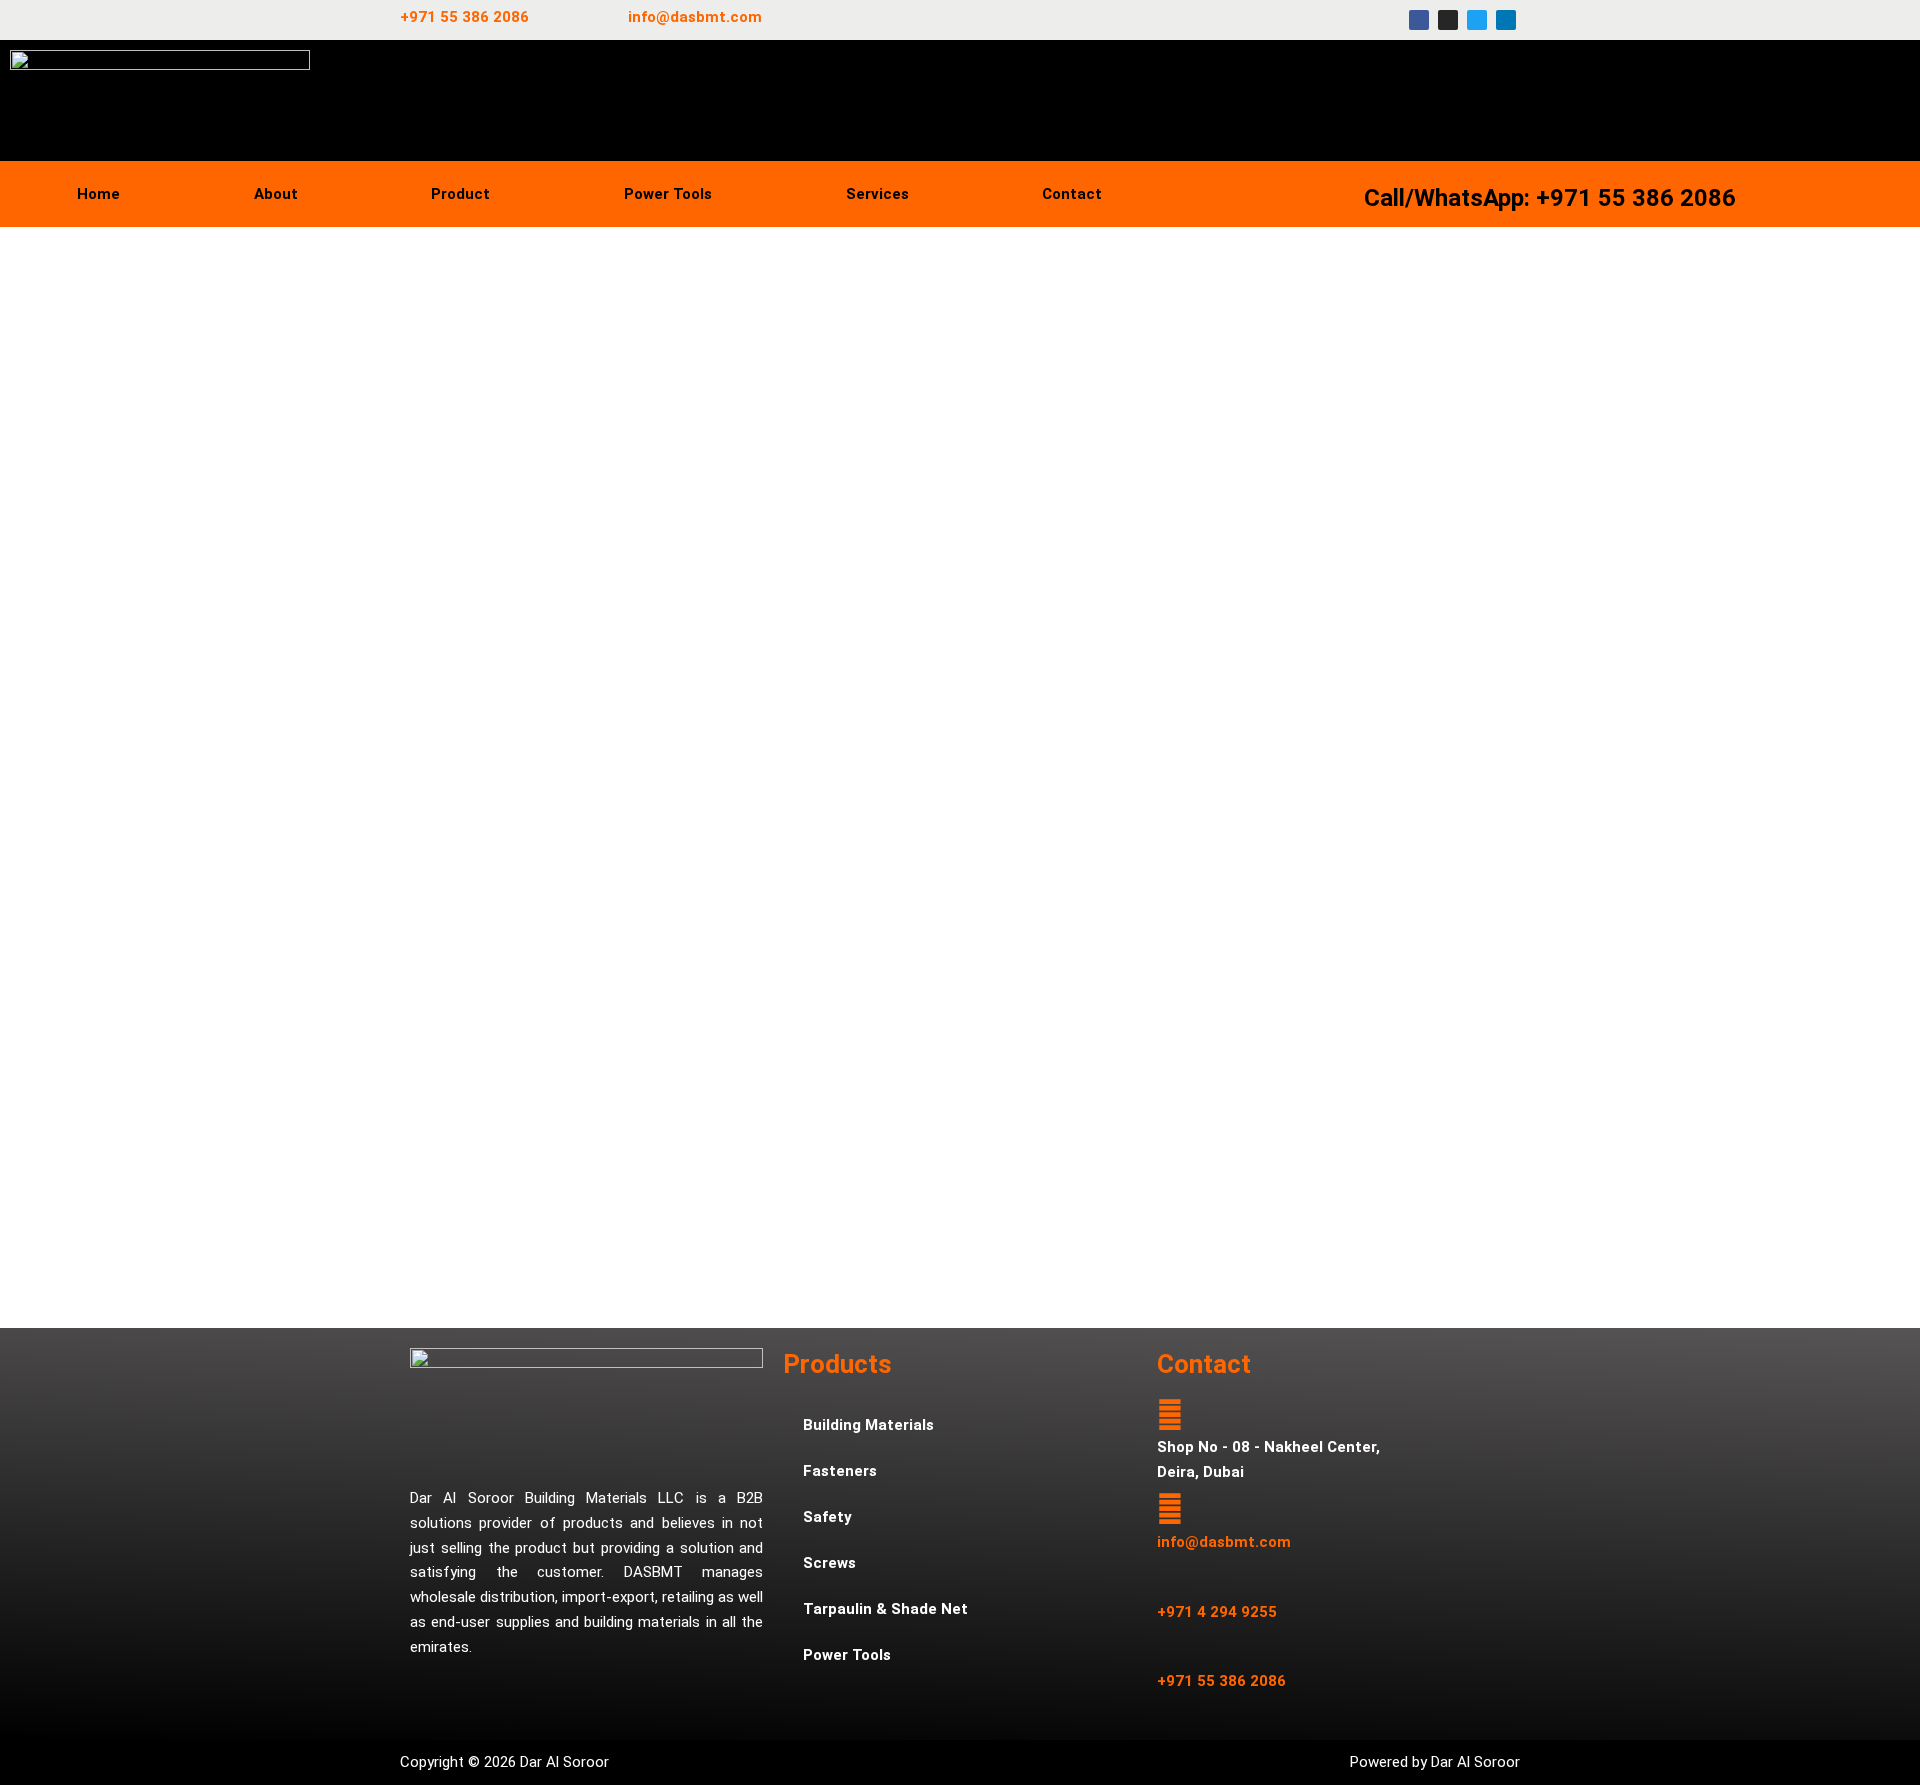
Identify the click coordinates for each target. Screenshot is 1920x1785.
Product (460, 194)
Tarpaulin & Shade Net (885, 1609)
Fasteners (840, 1471)
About (276, 194)
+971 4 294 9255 (1217, 1612)
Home (98, 194)
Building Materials (868, 1425)
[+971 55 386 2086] (1170, 1649)
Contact (1072, 194)
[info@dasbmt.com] (1170, 1509)
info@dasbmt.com (695, 17)
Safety (827, 1517)
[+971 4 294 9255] (1170, 1579)
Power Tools (668, 194)
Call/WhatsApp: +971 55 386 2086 (1550, 198)
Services (877, 194)
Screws (829, 1563)
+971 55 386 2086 (464, 17)
